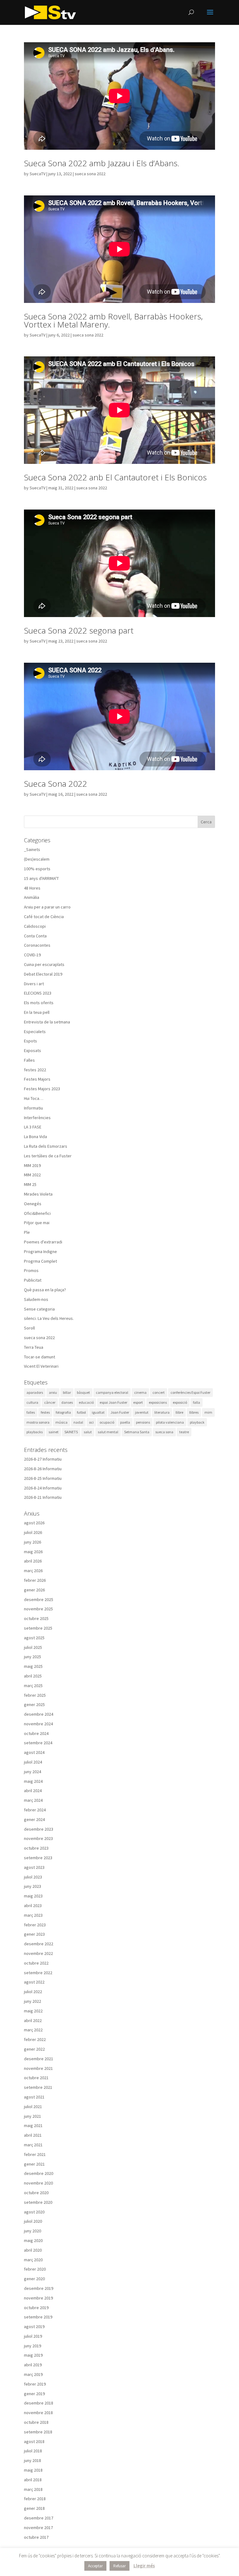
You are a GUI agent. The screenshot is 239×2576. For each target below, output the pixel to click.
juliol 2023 (33, 1877)
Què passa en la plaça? (45, 1290)
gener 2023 (34, 1934)
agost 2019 (34, 2327)
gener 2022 (34, 2049)
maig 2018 (33, 2470)
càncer (50, 1402)
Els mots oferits (39, 1003)
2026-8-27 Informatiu (43, 1459)
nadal (78, 1422)
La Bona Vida (35, 1137)
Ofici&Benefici (37, 1213)
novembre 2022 (38, 1953)
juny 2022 (33, 2001)
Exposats (33, 1050)
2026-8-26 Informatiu (43, 1469)
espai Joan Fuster (113, 1402)
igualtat (98, 1412)
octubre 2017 (36, 2537)
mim (208, 1412)
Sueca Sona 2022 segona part (79, 630)
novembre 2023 (38, 1838)
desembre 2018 (39, 2403)
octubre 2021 (36, 2078)
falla (197, 1402)
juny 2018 (33, 2460)
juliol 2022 (33, 1992)
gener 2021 (34, 2164)
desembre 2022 (39, 1944)
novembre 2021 (38, 2068)
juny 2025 (33, 1657)
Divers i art (34, 984)
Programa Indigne (40, 1251)
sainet (54, 1432)
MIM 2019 (32, 1165)
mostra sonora (38, 1422)
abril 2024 (33, 1791)
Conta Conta (35, 936)
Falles (29, 1060)
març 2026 (33, 1571)
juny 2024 (33, 1772)
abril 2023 (33, 1906)
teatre (184, 1432)
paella (125, 1422)
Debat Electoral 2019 (43, 974)
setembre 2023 (38, 1858)
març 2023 (33, 1915)
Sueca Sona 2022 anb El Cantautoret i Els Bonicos (115, 477)
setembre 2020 (38, 2202)
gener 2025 (34, 1704)
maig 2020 (33, 2240)
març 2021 (33, 2145)
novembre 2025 (38, 1609)
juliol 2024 (33, 1762)
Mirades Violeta (38, 1194)
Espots (30, 1041)
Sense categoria (39, 1309)
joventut (142, 1412)
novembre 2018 (38, 2413)
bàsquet (83, 1392)
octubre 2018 (36, 2422)
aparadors (35, 1392)
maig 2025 (33, 1666)
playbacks (35, 1432)
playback (197, 1422)
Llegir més (144, 2566)
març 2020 (33, 2260)
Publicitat (33, 1280)
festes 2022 (35, 1070)
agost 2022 (34, 1982)
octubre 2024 (36, 1733)
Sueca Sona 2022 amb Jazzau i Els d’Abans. (102, 163)
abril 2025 (33, 1676)
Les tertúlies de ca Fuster (48, 1156)
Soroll (29, 1328)
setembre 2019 (38, 2317)
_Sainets (32, 849)
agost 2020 (34, 2212)
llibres (194, 1412)
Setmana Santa (137, 1432)
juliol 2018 (33, 2451)
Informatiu (33, 1108)
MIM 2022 (32, 1175)
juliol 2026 (33, 1532)
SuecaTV (37, 174)
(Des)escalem (37, 859)
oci (91, 1422)
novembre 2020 (38, 2183)
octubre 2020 (36, 2193)
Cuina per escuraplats (44, 964)
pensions (143, 1422)
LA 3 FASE (33, 1127)
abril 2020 (33, 2250)
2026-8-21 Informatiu (43, 1497)
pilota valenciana (170, 1422)
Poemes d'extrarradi (43, 1242)
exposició (180, 1402)
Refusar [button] (119, 2566)
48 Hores (32, 888)
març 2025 (33, 1686)
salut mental (108, 1432)
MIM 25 (30, 1184)
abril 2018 (33, 2480)
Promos (31, 1270)
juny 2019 (33, 2346)
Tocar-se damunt (40, 1357)
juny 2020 (33, 2231)
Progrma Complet (40, 1261)
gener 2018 (34, 2508)
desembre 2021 (39, 2059)
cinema (140, 1392)
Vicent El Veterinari (41, 1366)
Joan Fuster (120, 1412)
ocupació (107, 1422)
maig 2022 (33, 2011)
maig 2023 (33, 1896)
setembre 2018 (38, 2432)
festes (45, 1412)
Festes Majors (37, 1079)
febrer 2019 (35, 2384)
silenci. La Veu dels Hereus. (49, 1318)
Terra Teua (34, 1347)
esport (138, 1402)
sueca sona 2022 (90, 174)
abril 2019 (33, 2365)
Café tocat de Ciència (44, 917)
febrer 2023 (35, 1925)
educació (86, 1402)
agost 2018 (34, 2441)
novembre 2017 (38, 2528)
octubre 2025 (36, 1618)
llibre (179, 1412)
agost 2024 (34, 1752)
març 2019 (33, 2374)
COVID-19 (32, 955)
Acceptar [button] (95, 2566)
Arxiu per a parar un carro (47, 907)
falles (31, 1412)
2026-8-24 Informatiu (43, 1488)
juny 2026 (33, 1542)
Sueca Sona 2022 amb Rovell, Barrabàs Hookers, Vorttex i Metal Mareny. (113, 320)
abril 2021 (33, 2135)
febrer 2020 (35, 2269)
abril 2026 (33, 1561)
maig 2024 (33, 1781)
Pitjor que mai (37, 1223)
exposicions (158, 1402)
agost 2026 (34, 1523)
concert (159, 1392)
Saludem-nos (36, 1299)
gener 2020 (34, 2279)
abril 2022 (33, 2020)
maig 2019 (33, 2355)
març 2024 (33, 1800)
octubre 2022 (36, 1963)
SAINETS (71, 1432)
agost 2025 (34, 1638)
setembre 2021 (38, 2087)
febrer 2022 (35, 2039)
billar (67, 1392)
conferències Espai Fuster (190, 1392)
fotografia (63, 1412)
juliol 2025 (33, 1647)
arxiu (53, 1392)
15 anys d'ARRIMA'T (41, 878)
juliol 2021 (33, 2107)
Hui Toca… (34, 1098)
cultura (32, 1402)
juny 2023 (33, 1886)
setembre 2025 (38, 1628)
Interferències (37, 1118)
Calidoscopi (35, 926)
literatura (162, 1412)
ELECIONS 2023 (38, 993)
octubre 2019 (36, 2308)
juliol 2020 (33, 2221)
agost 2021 (34, 2097)
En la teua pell (37, 1012)
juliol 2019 (33, 2336)
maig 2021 (33, 2125)
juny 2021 (33, 2116)
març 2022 (33, 2030)
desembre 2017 (39, 2518)
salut (88, 1432)
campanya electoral (112, 1392)
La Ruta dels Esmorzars (46, 1146)
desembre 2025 (39, 1599)
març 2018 (33, 2489)
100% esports (37, 869)
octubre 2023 (36, 1848)
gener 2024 (34, 1819)
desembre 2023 (39, 1829)
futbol (81, 1412)
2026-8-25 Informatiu (43, 1478)
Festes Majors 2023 (42, 1089)
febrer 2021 (35, 2154)
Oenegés (33, 1204)
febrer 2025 (35, 1695)
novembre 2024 (38, 1724)
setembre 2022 (38, 1973)
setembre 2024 (38, 1743)
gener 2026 (34, 1590)
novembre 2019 (38, 2298)
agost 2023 (34, 1867)
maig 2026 (33, 1552)
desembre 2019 (39, 2288)
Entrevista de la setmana (47, 1022)
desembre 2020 (39, 2173)
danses (67, 1402)
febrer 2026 (35, 1580)
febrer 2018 (35, 2499)
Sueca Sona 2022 (56, 784)
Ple (27, 1232)
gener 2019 (34, 2394)
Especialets (35, 1032)
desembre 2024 (39, 1714)
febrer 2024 (35, 1810)
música (61, 1422)
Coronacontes (37, 945)
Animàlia (32, 897)
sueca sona (164, 1432)
